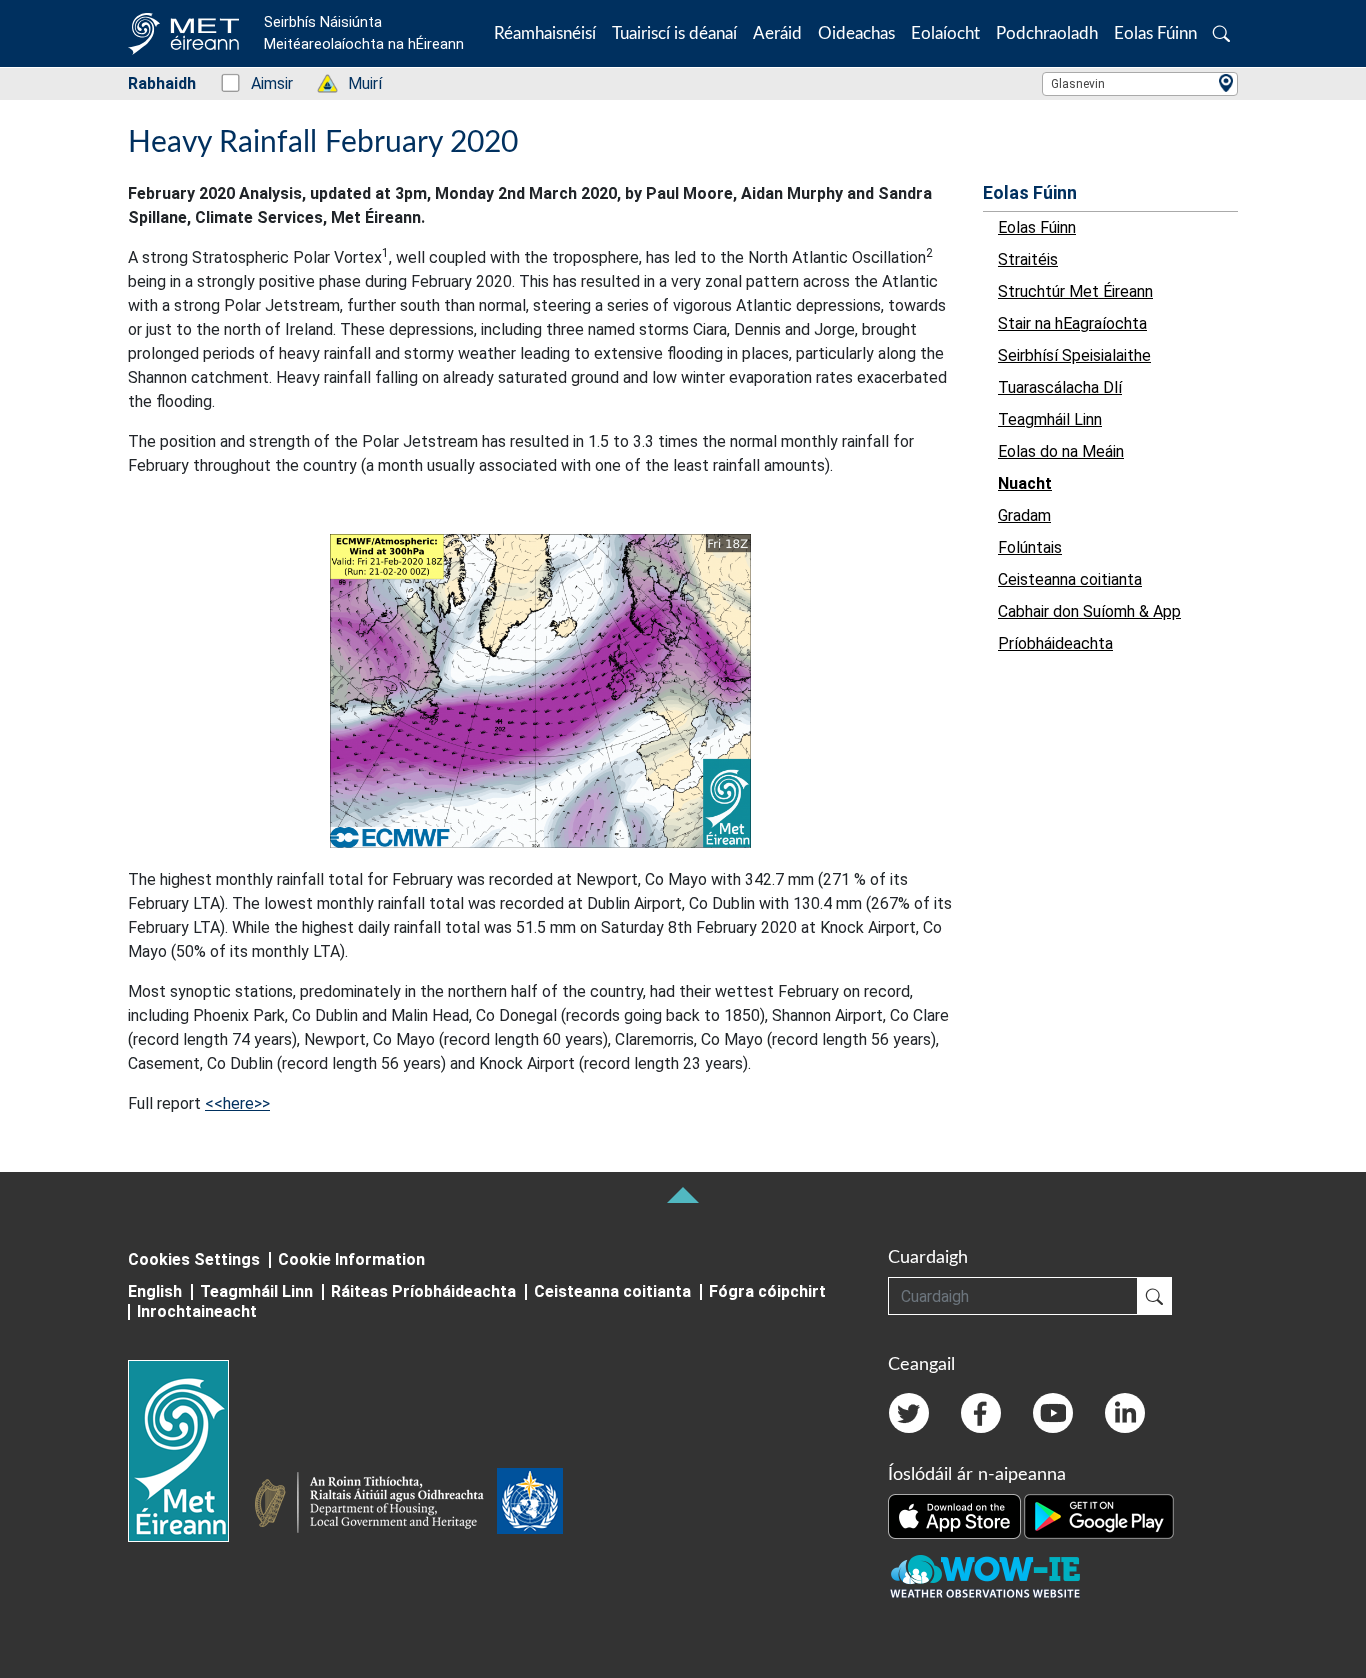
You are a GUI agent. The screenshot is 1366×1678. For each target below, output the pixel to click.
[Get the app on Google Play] (1099, 1516)
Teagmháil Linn (256, 1291)
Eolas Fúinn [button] (1155, 33)
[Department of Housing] (375, 1505)
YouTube (1053, 1413)
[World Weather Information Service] (530, 1505)
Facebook (981, 1413)
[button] (1221, 33)
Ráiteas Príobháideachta (423, 1291)
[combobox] (1140, 84)
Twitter (909, 1413)
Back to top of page (683, 1195)
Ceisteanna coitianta (612, 1291)
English (155, 1291)
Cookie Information (351, 1259)
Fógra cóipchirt (767, 1291)
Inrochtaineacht (197, 1311)
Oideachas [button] (856, 33)
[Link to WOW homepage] (985, 1578)
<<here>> (237, 1103)
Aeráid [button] (777, 33)
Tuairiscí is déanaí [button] (674, 33)
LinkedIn (1125, 1413)
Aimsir (261, 83)
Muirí (354, 83)
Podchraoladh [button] (1047, 33)
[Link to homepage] (190, 1451)
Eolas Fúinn (1030, 192)
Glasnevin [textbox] (1078, 84)
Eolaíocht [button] (945, 33)
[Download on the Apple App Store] (956, 1516)
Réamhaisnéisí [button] (545, 33)
